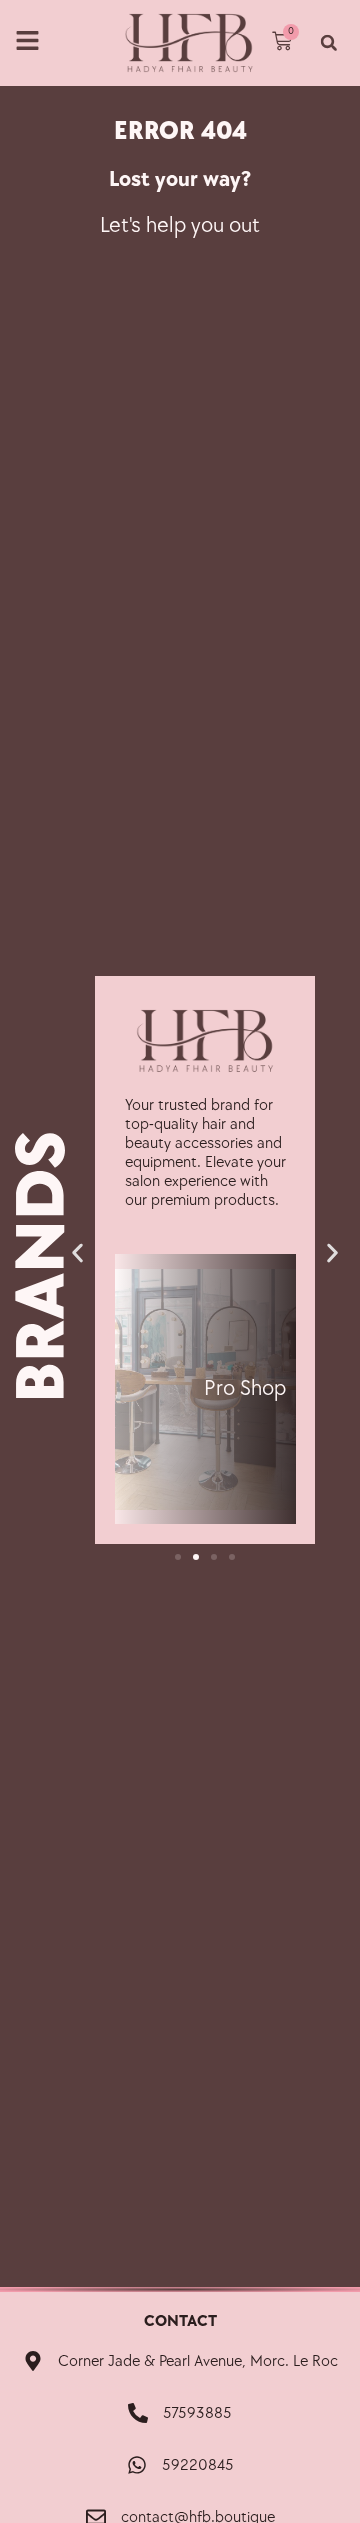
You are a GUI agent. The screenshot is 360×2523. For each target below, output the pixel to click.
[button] (328, 42)
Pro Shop (245, 1388)
